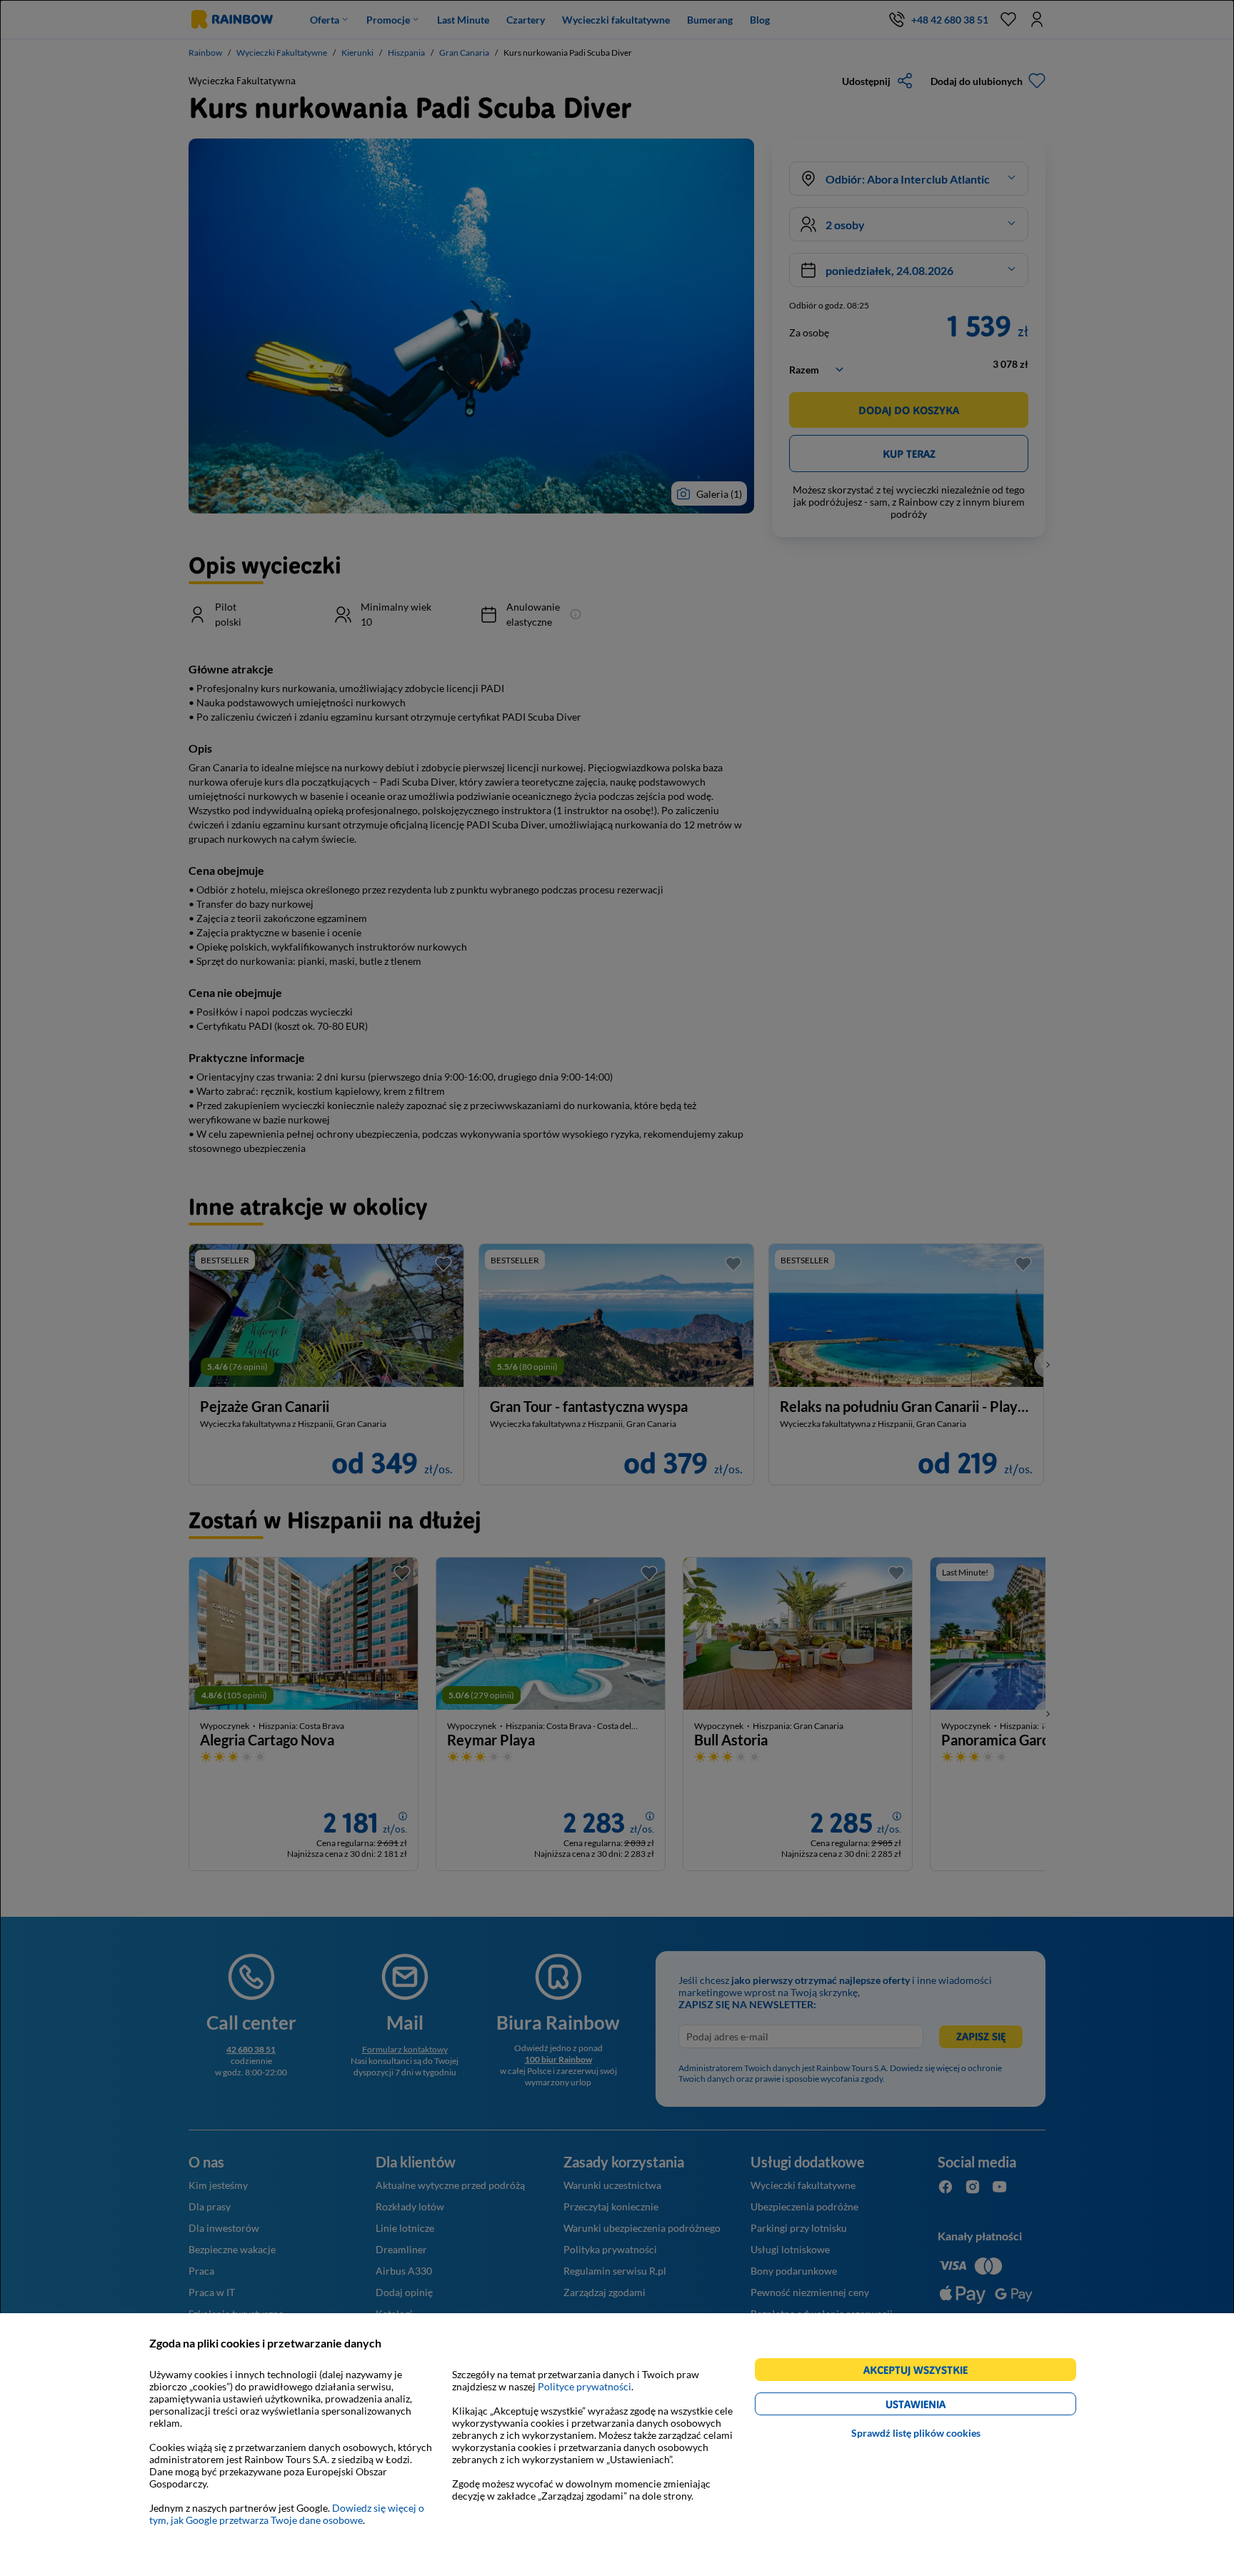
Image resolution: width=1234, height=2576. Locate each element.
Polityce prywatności (585, 2386)
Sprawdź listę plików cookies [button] (916, 2433)
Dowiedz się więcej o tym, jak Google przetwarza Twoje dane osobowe (287, 2514)
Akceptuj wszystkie (922, 2372)
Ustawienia (940, 2406)
